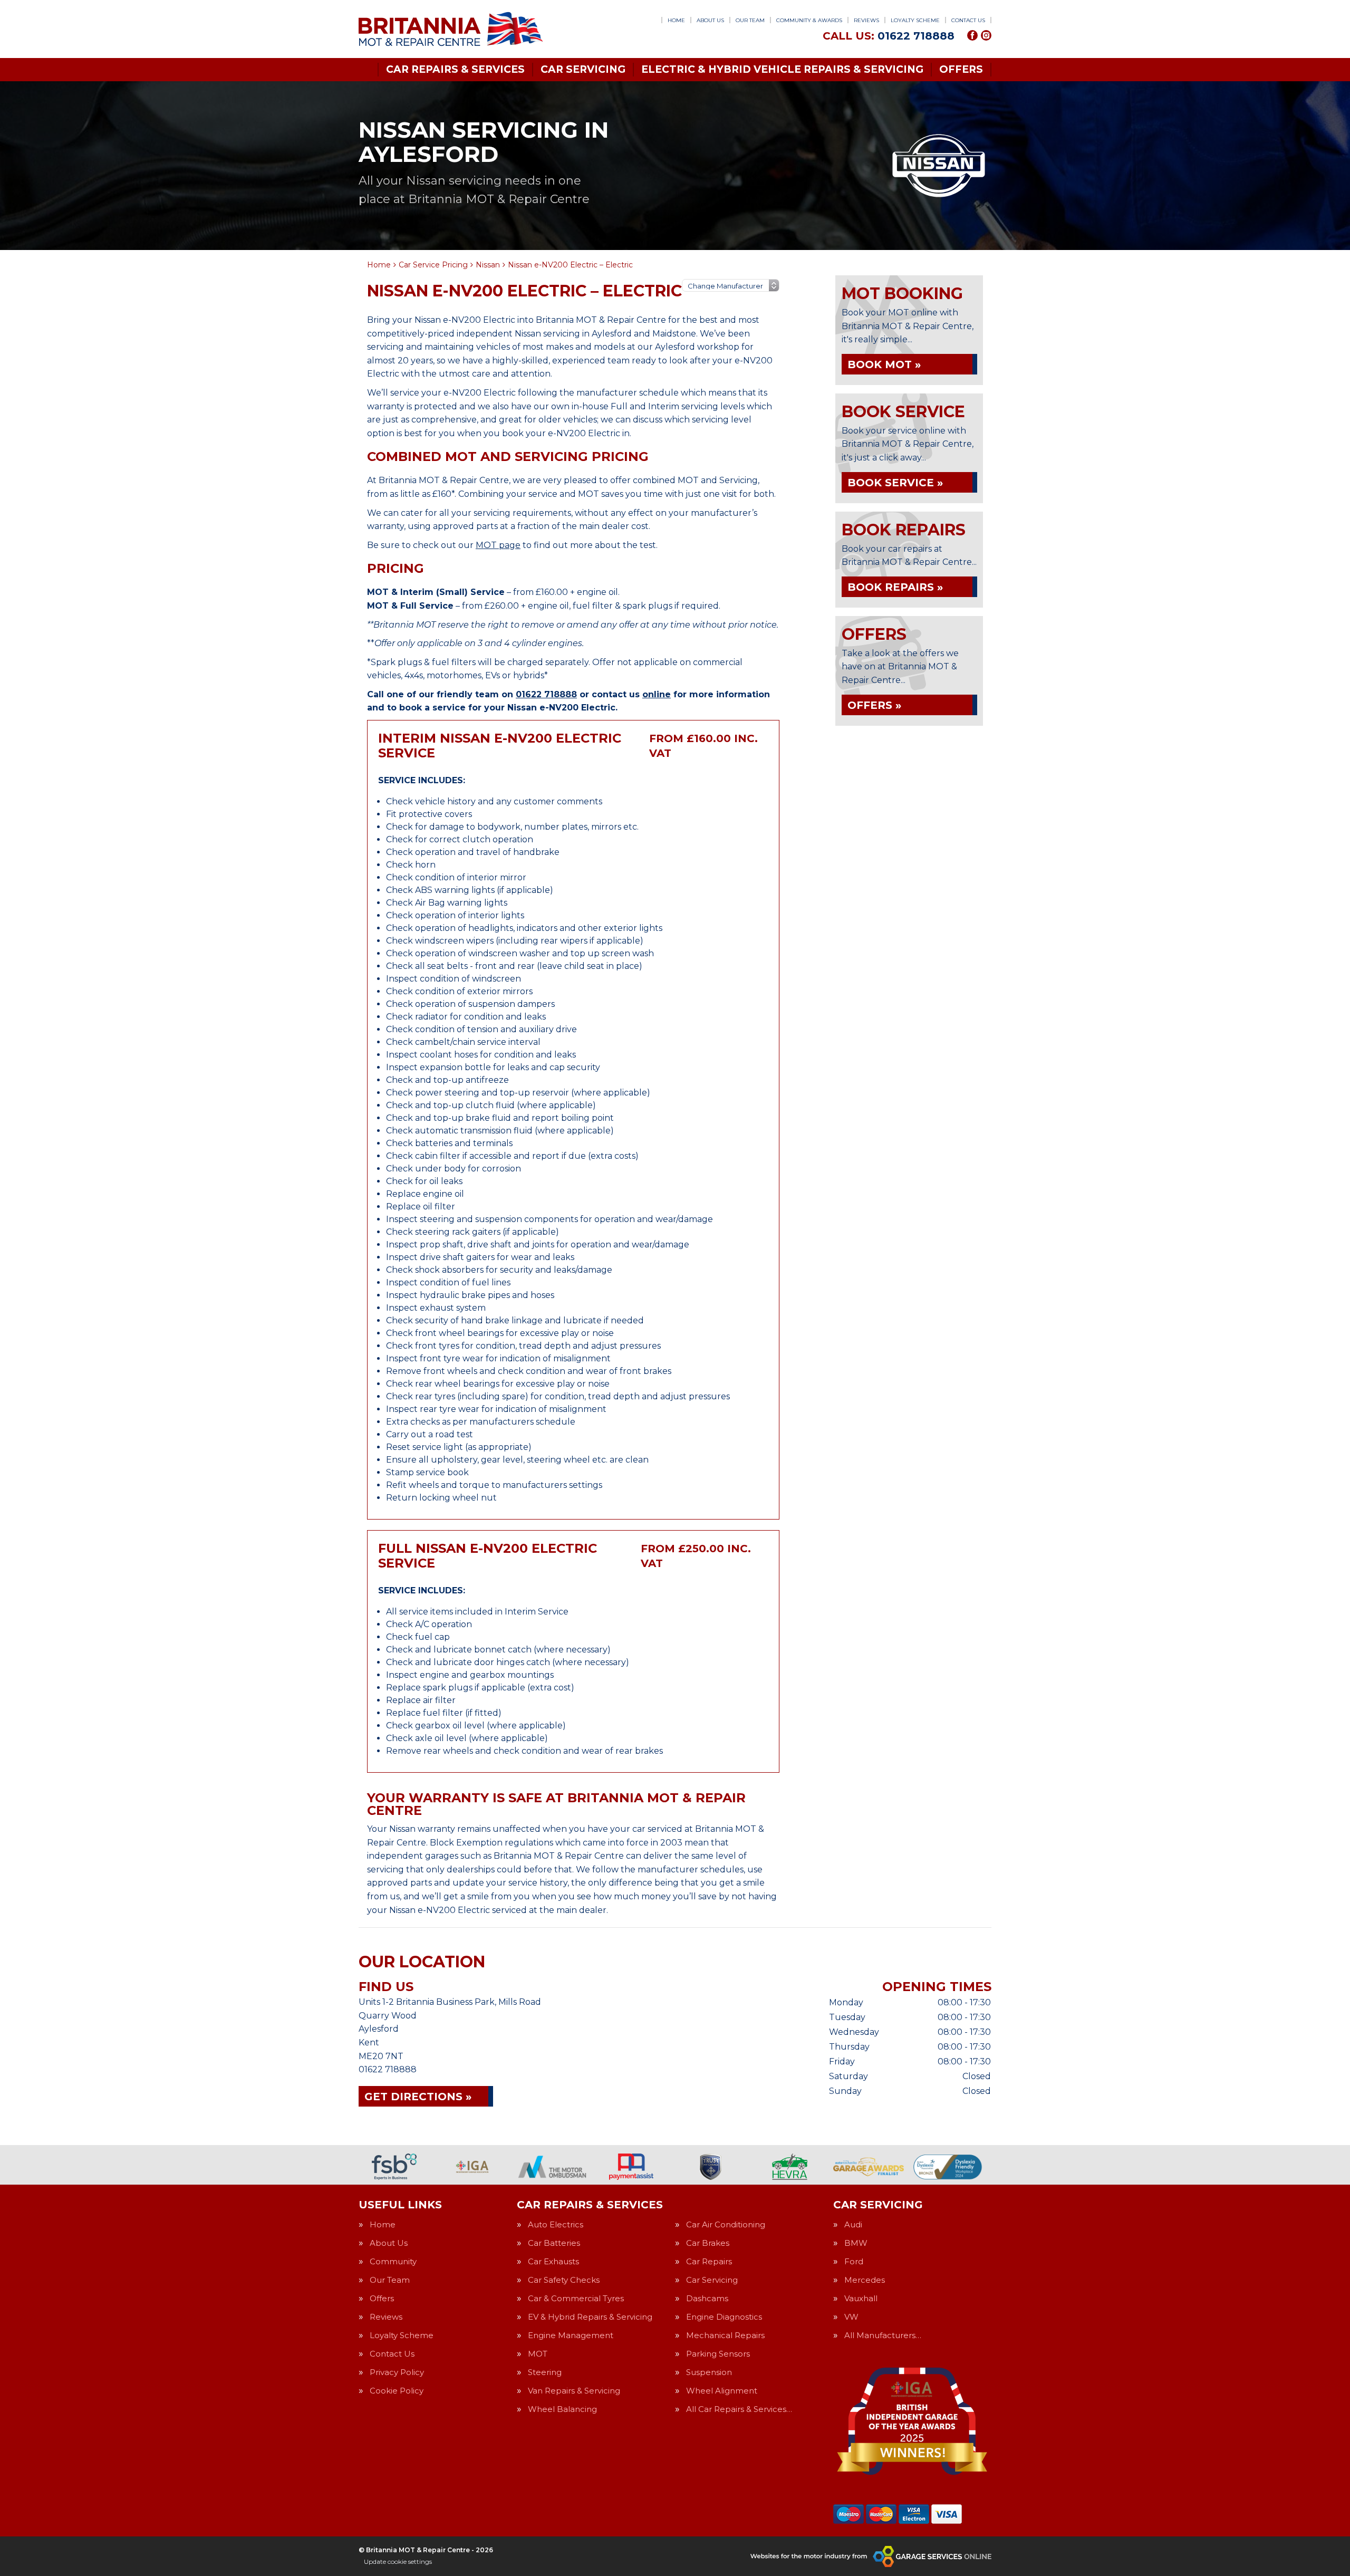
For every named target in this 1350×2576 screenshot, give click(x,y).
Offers (961, 69)
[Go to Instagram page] (986, 35)
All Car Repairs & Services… (739, 2409)
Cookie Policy (397, 2391)
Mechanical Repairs (725, 2335)
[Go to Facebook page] (972, 35)
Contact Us (968, 20)
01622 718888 (889, 36)
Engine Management (571, 2335)
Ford (854, 2261)
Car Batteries (554, 2243)
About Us (710, 20)
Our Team (750, 20)
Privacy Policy (397, 2372)
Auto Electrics (556, 2224)
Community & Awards (809, 20)
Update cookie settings (398, 2561)
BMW (856, 2243)
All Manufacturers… (883, 2335)
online (657, 694)
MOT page (498, 545)
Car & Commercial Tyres (576, 2298)
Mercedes (865, 2280)
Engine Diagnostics (724, 2317)
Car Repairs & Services (455, 69)
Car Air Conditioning (726, 2224)
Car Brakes (708, 2243)
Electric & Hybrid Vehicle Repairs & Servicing (782, 69)
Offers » (874, 705)
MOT (538, 2354)
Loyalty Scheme (915, 20)
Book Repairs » (895, 587)
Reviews (866, 20)
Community (393, 2261)
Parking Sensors (718, 2354)
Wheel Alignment (722, 2391)
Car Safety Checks (564, 2280)
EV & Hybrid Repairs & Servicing (590, 2317)
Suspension (709, 2372)
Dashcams (707, 2298)
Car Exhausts (553, 2261)
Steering (545, 2372)
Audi (853, 2224)
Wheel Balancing (562, 2409)
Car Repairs (709, 2261)
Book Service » (895, 483)
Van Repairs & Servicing (574, 2391)
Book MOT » (884, 364)
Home (676, 20)
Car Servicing (583, 69)
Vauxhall (861, 2298)
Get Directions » (418, 2097)
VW (851, 2317)
